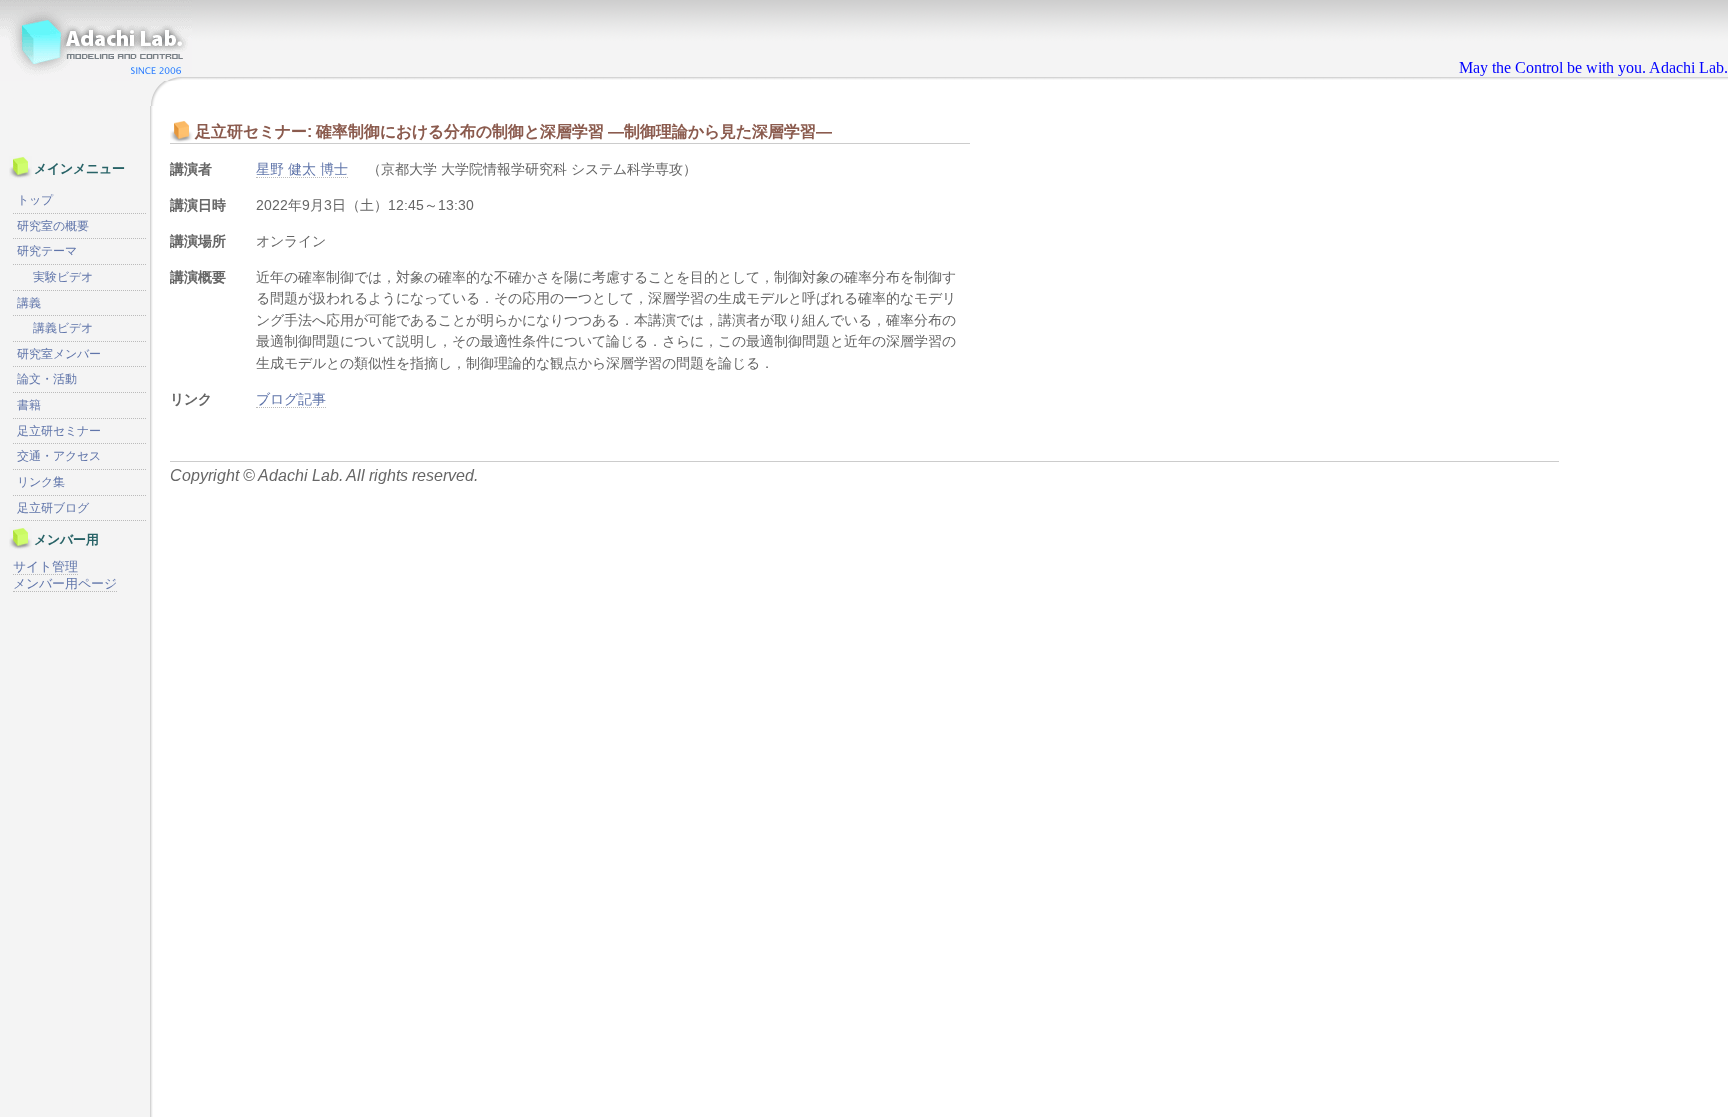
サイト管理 (45, 566)
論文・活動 (47, 379)
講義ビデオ (63, 328)
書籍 (29, 405)
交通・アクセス (59, 456)
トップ (35, 200)
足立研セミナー (59, 431)
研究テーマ (47, 251)
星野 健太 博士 (302, 169)
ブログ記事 (291, 399)
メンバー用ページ (65, 583)
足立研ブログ (53, 508)
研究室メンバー (59, 354)
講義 (29, 303)
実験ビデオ (63, 277)
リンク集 (41, 482)
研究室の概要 (53, 226)
